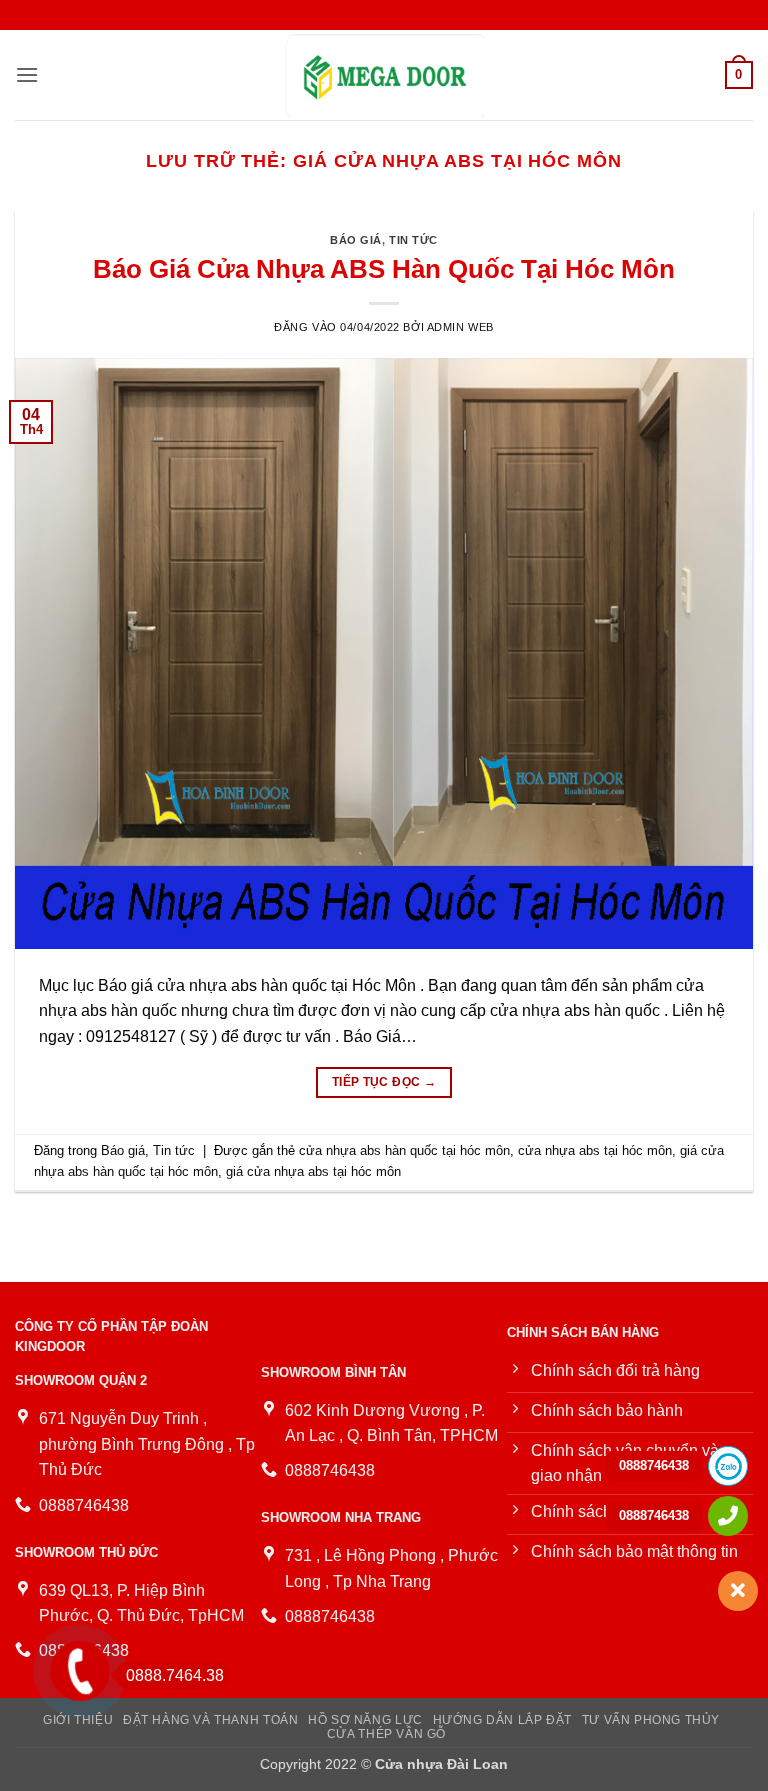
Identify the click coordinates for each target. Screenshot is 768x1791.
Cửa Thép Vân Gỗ (386, 1734)
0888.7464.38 (175, 1675)
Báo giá (356, 240)
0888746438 (654, 1465)
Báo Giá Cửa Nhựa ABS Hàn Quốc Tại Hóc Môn (384, 269)
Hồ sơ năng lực (365, 1720)
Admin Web (460, 327)
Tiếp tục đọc (384, 1082)
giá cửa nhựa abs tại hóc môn (313, 1171)
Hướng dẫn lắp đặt (502, 1720)
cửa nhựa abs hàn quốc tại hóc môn (404, 1150)
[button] (27, 74)
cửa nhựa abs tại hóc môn (595, 1150)
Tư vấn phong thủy (651, 1720)
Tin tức (413, 240)
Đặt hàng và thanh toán (210, 1720)
